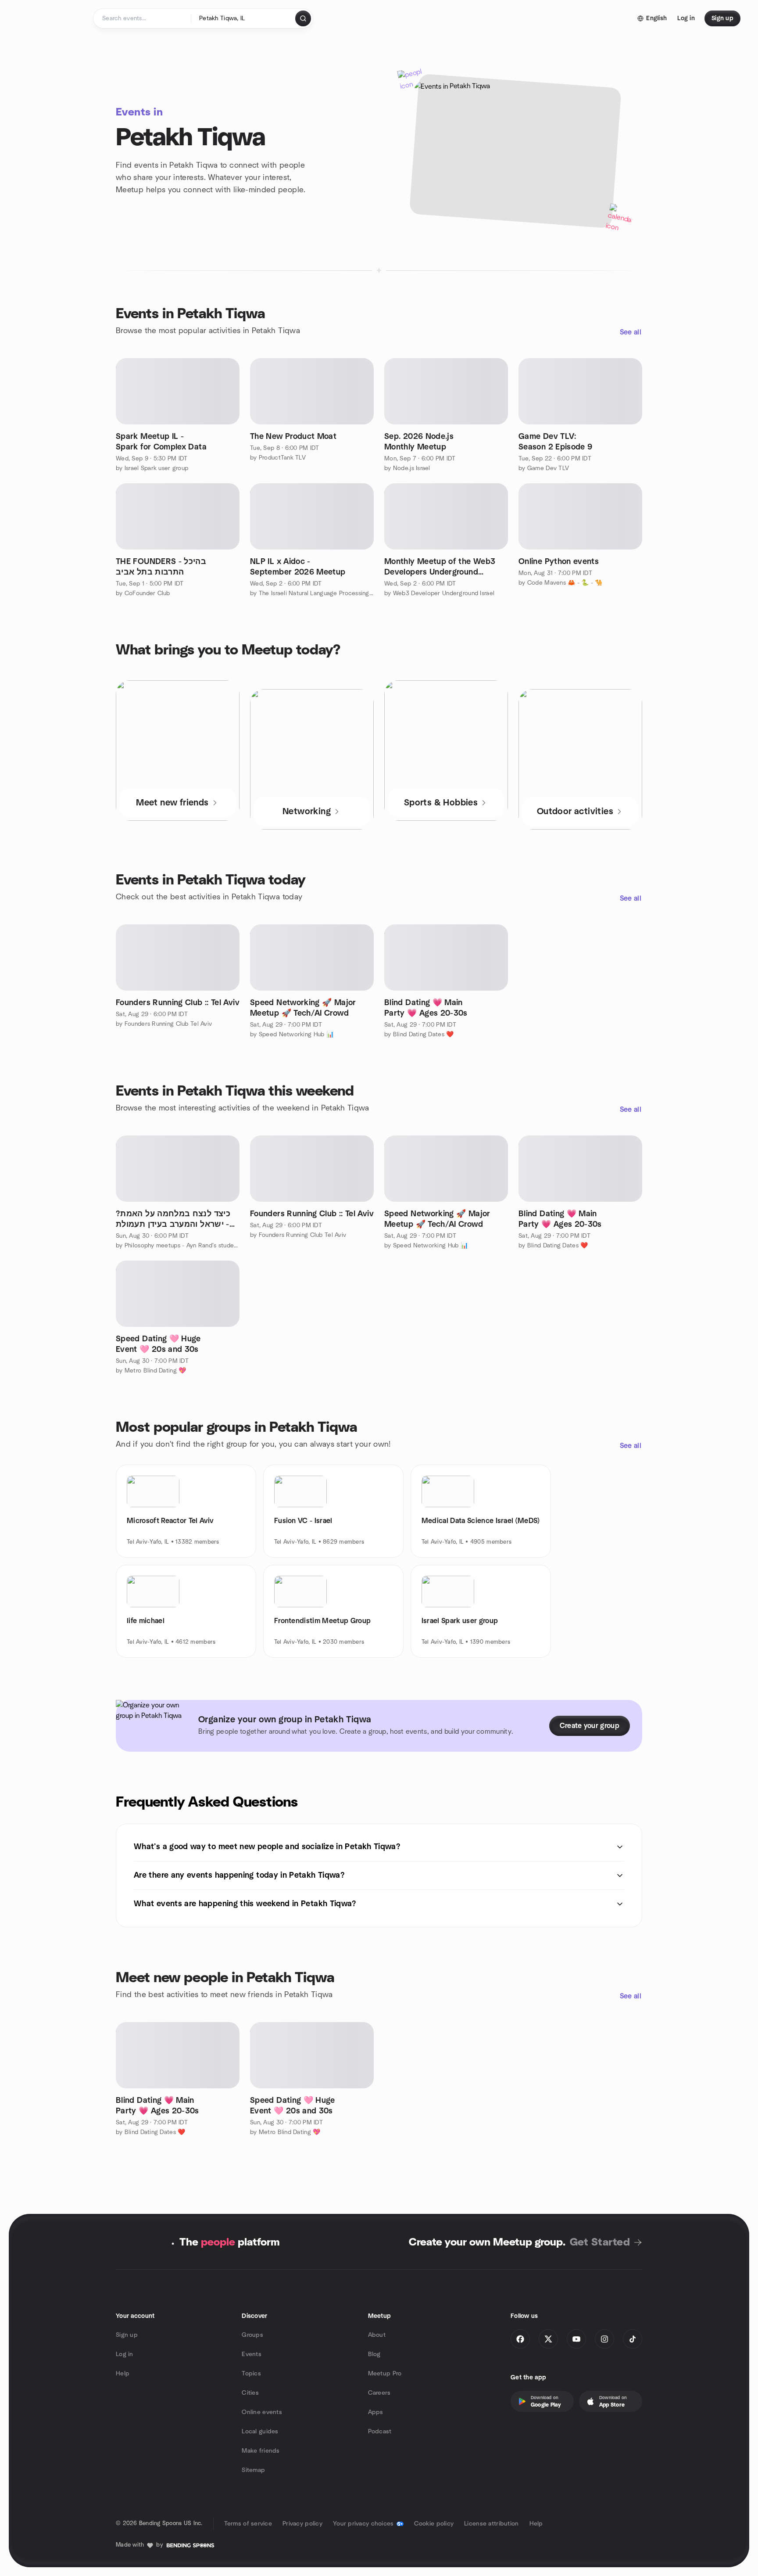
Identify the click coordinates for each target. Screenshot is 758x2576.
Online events (262, 2412)
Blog (374, 2354)
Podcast (380, 2432)
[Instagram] (604, 2339)
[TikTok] (633, 2339)
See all (631, 332)
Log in (125, 2354)
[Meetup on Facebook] (520, 2339)
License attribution (491, 2524)
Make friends (261, 2451)
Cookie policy (434, 2524)
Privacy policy (302, 2524)
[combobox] (244, 18)
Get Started (600, 2242)
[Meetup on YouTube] (576, 2339)
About (377, 2335)
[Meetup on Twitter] (548, 2339)
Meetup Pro (385, 2374)
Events (252, 2354)
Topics (251, 2374)
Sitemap (253, 2470)
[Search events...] (303, 18)
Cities (250, 2393)
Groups (252, 2335)
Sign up (127, 2335)
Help (123, 2374)
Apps (376, 2412)
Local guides (260, 2432)
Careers (379, 2393)
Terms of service (248, 2524)
